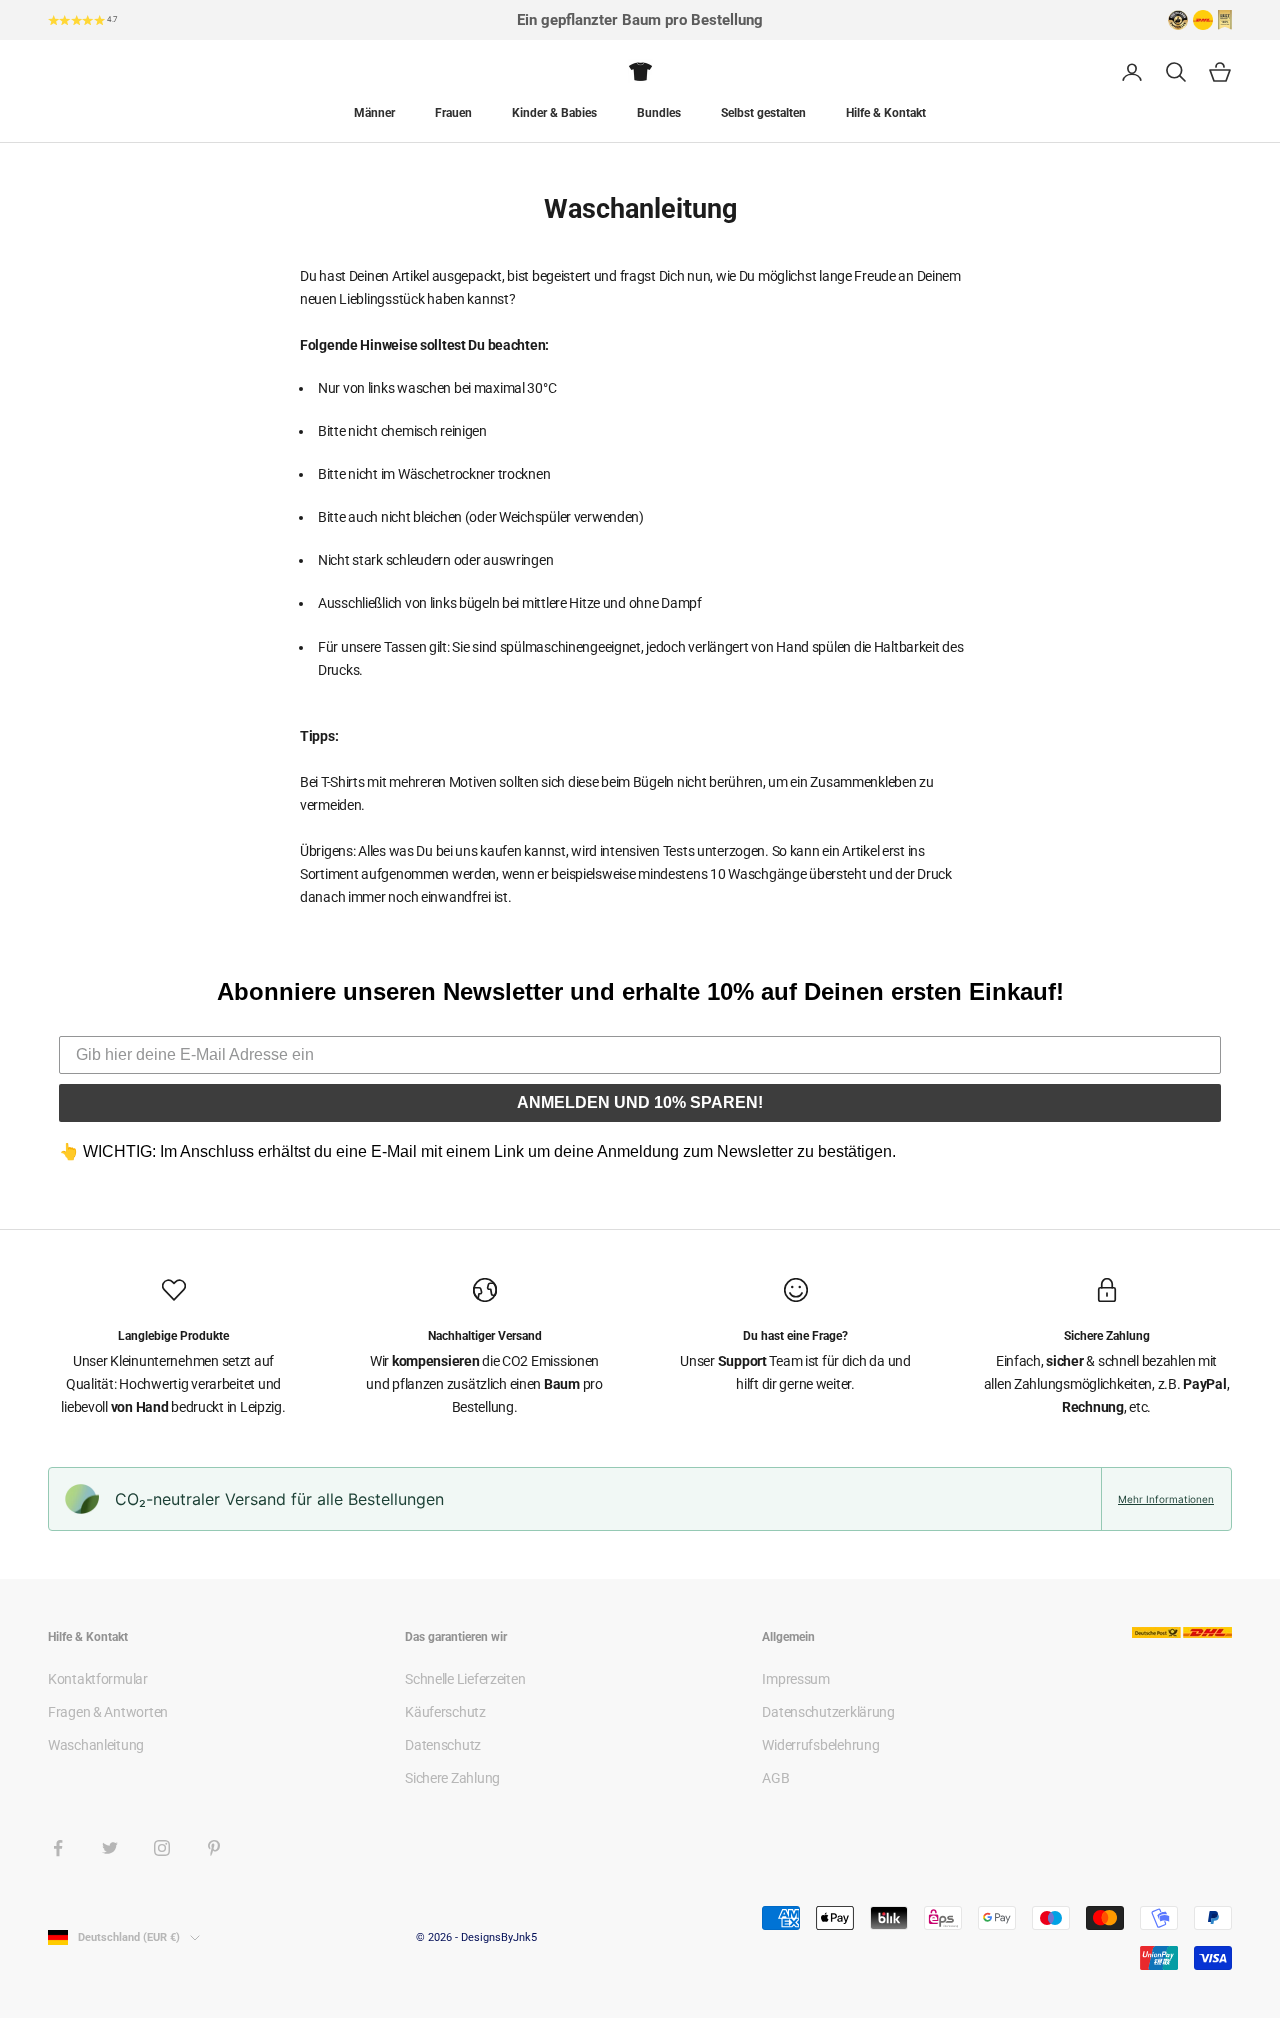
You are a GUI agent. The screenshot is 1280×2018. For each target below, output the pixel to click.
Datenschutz (443, 1745)
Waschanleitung (96, 1745)
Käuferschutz (445, 1712)
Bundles (659, 113)
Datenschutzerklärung (828, 1712)
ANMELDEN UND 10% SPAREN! (640, 1102)
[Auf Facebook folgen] (58, 1848)
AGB (775, 1778)
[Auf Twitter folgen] (110, 1848)
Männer (374, 113)
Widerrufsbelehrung (820, 1745)
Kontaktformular (98, 1679)
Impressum (795, 1679)
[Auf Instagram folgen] (162, 1848)
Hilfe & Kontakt (886, 113)
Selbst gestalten (763, 113)
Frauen (453, 113)
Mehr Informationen (1166, 1499)
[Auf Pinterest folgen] (214, 1848)
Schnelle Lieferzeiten (465, 1679)
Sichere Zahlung (452, 1778)
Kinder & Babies (554, 113)
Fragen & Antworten (108, 1712)
